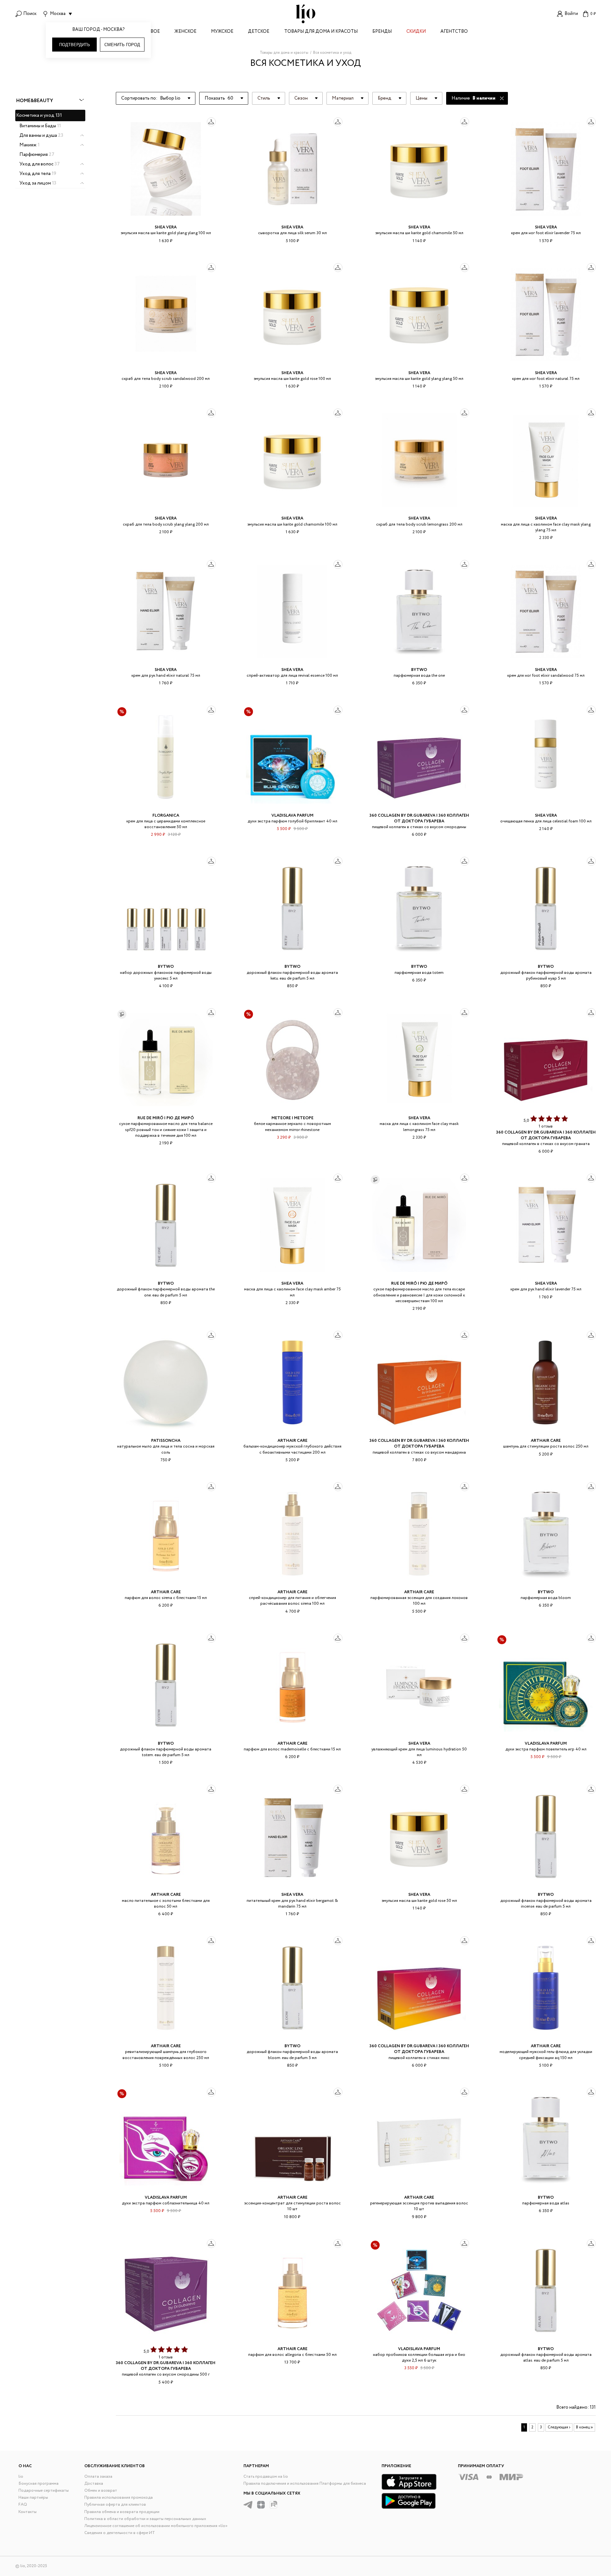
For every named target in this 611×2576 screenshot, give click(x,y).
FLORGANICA (166, 816)
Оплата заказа (98, 2477)
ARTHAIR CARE (292, 1441)
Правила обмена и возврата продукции (122, 2512)
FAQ (23, 2505)
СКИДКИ (416, 32)
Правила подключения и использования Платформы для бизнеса (305, 2484)
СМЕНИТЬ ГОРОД (122, 45)
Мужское (222, 32)
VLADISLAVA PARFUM (292, 816)
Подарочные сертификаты (44, 2491)
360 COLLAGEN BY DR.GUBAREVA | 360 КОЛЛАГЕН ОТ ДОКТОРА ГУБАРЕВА (419, 818)
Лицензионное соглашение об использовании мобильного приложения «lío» (156, 2526)
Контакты (28, 2512)
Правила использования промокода (119, 2498)
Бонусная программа (39, 2484)
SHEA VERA (166, 227)
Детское (259, 32)
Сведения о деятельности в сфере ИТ (120, 2533)
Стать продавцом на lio (266, 2477)
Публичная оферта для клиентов (115, 2505)
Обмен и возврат (101, 2491)
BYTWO (419, 670)
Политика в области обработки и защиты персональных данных (145, 2519)
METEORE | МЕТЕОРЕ (292, 1118)
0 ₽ (593, 14)
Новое (151, 32)
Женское (185, 32)
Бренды (382, 32)
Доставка (94, 2484)
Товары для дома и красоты (321, 32)
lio (21, 2477)
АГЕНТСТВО (454, 32)
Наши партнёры (33, 2498)
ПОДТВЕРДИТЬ (75, 45)
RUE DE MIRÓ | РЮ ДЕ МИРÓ (166, 1118)
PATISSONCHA (166, 1441)
